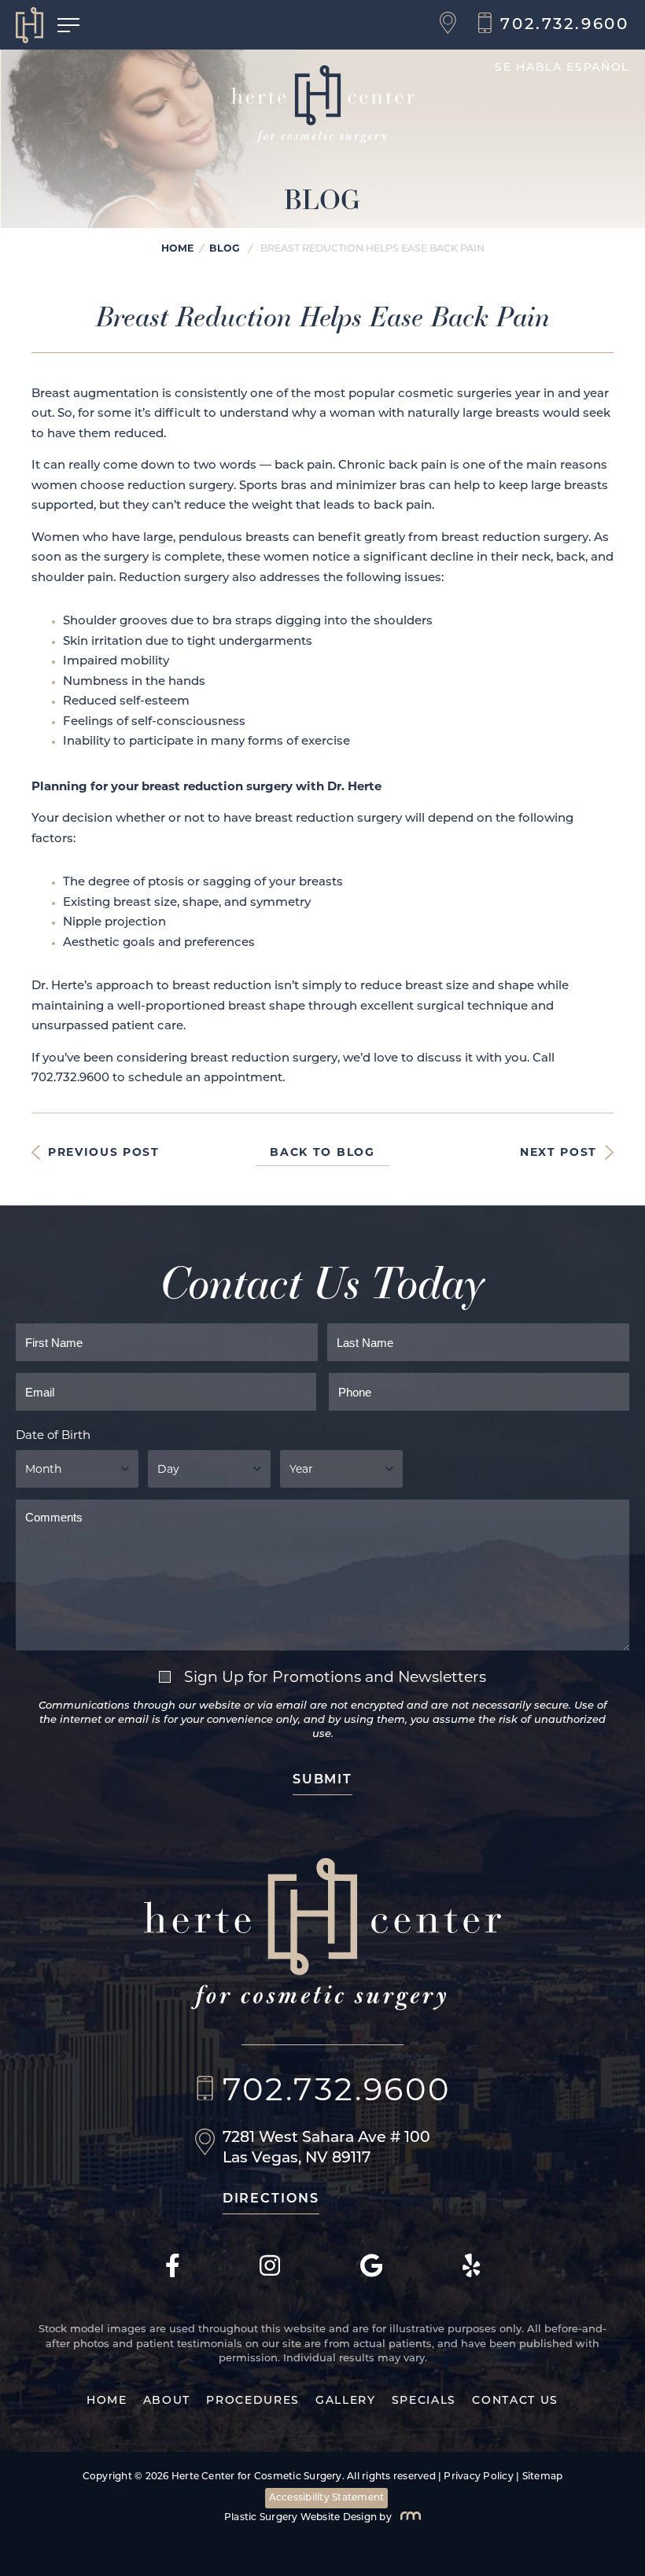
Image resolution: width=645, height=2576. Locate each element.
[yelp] (472, 2274)
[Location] (452, 25)
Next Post (558, 1152)
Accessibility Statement (327, 2498)
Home (177, 248)
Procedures (253, 2401)
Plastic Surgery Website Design (300, 2518)
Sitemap (543, 2477)
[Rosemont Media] (407, 2518)
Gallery (346, 2401)
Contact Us (515, 2401)
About (167, 2401)
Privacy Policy (478, 2477)
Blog (225, 248)
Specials (424, 2401)
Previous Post (104, 1152)
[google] (372, 2274)
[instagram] (270, 2274)
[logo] (37, 25)
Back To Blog (322, 1152)
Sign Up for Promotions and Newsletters (335, 1677)
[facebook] (173, 2274)
